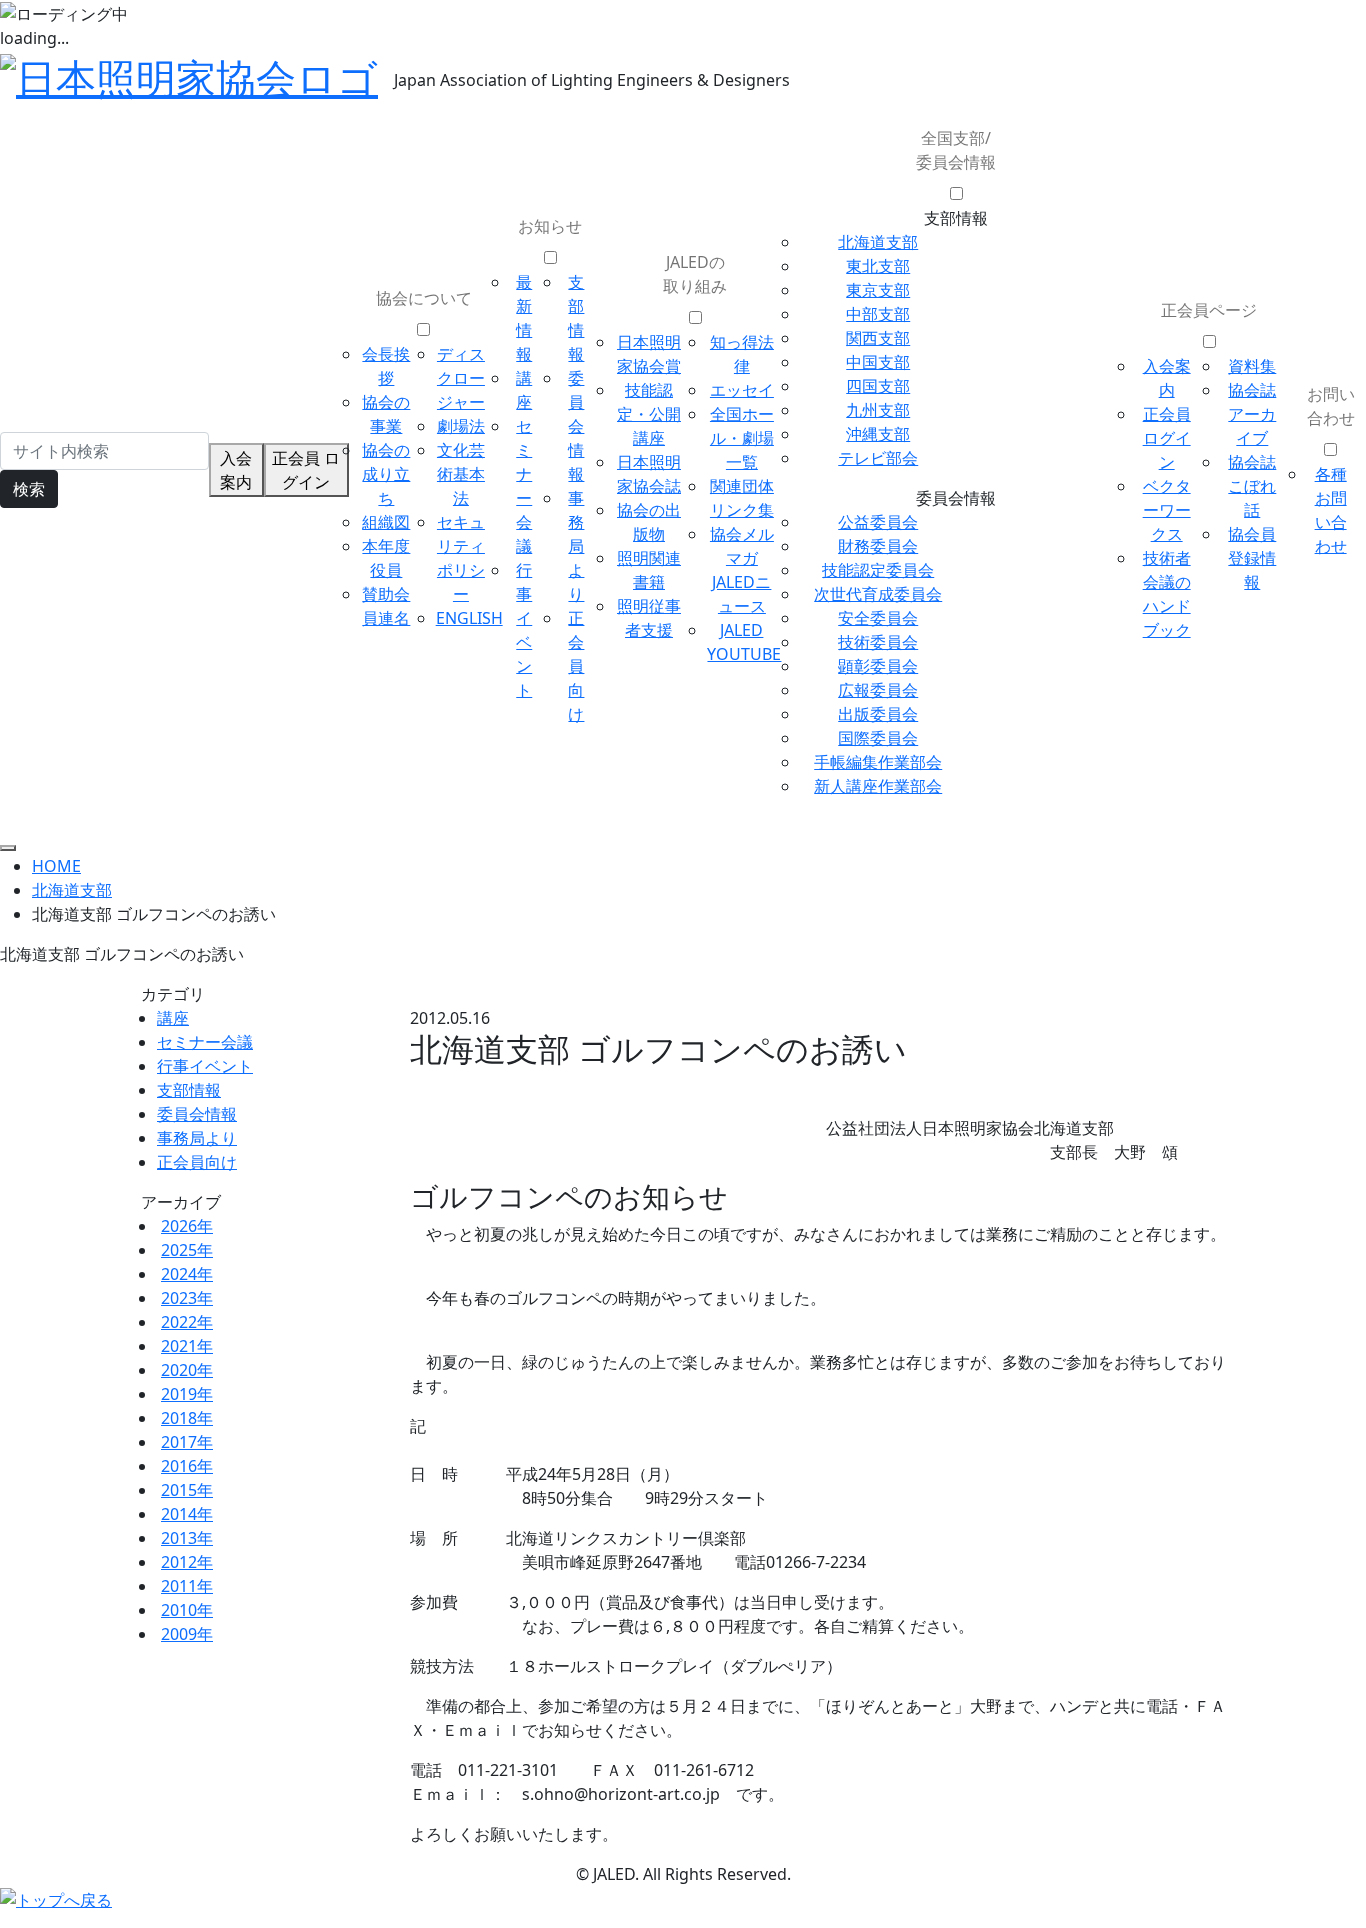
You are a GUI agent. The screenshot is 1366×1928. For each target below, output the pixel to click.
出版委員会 (878, 714)
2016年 (187, 1466)
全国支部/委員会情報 (956, 150)
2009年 (187, 1634)
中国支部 (878, 362)
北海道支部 (878, 242)
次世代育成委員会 (878, 594)
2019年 (187, 1394)
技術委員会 (878, 642)
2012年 (187, 1562)
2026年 (187, 1226)
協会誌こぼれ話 (1252, 486)
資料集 (1252, 366)
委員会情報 (576, 426)
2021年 (187, 1346)
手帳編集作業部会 (878, 762)
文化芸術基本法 (461, 474)
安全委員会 (878, 618)
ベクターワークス (1167, 510)
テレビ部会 (878, 458)
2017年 (187, 1442)
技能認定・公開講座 (649, 414)
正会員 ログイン (306, 470)
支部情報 (189, 1090)
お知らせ (550, 226)
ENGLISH (469, 618)
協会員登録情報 (1252, 558)
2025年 (187, 1250)
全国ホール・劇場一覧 (742, 438)
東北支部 (878, 266)
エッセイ (742, 390)
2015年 (187, 1490)
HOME (56, 866)
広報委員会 (878, 690)
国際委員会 (878, 738)
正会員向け (576, 666)
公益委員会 (878, 522)
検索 (29, 489)
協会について (424, 298)
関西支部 (878, 338)
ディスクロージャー (461, 378)
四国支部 (878, 386)
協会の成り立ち (386, 474)
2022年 (187, 1322)
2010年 (187, 1610)
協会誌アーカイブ (1252, 414)
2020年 (187, 1370)
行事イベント (205, 1066)
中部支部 (878, 314)
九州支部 (878, 410)
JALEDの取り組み (695, 274)
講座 (173, 1018)
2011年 (187, 1586)
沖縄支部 (878, 434)
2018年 (187, 1418)
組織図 (386, 522)
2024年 (187, 1274)
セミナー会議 (205, 1042)
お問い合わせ (1331, 406)
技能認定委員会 (878, 570)
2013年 (187, 1538)
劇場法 (461, 426)
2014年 (187, 1514)
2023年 (187, 1298)
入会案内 (236, 470)
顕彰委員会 (878, 666)
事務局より (576, 546)
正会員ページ (1209, 310)
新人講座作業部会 (878, 786)
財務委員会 (878, 546)
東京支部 (878, 290)
